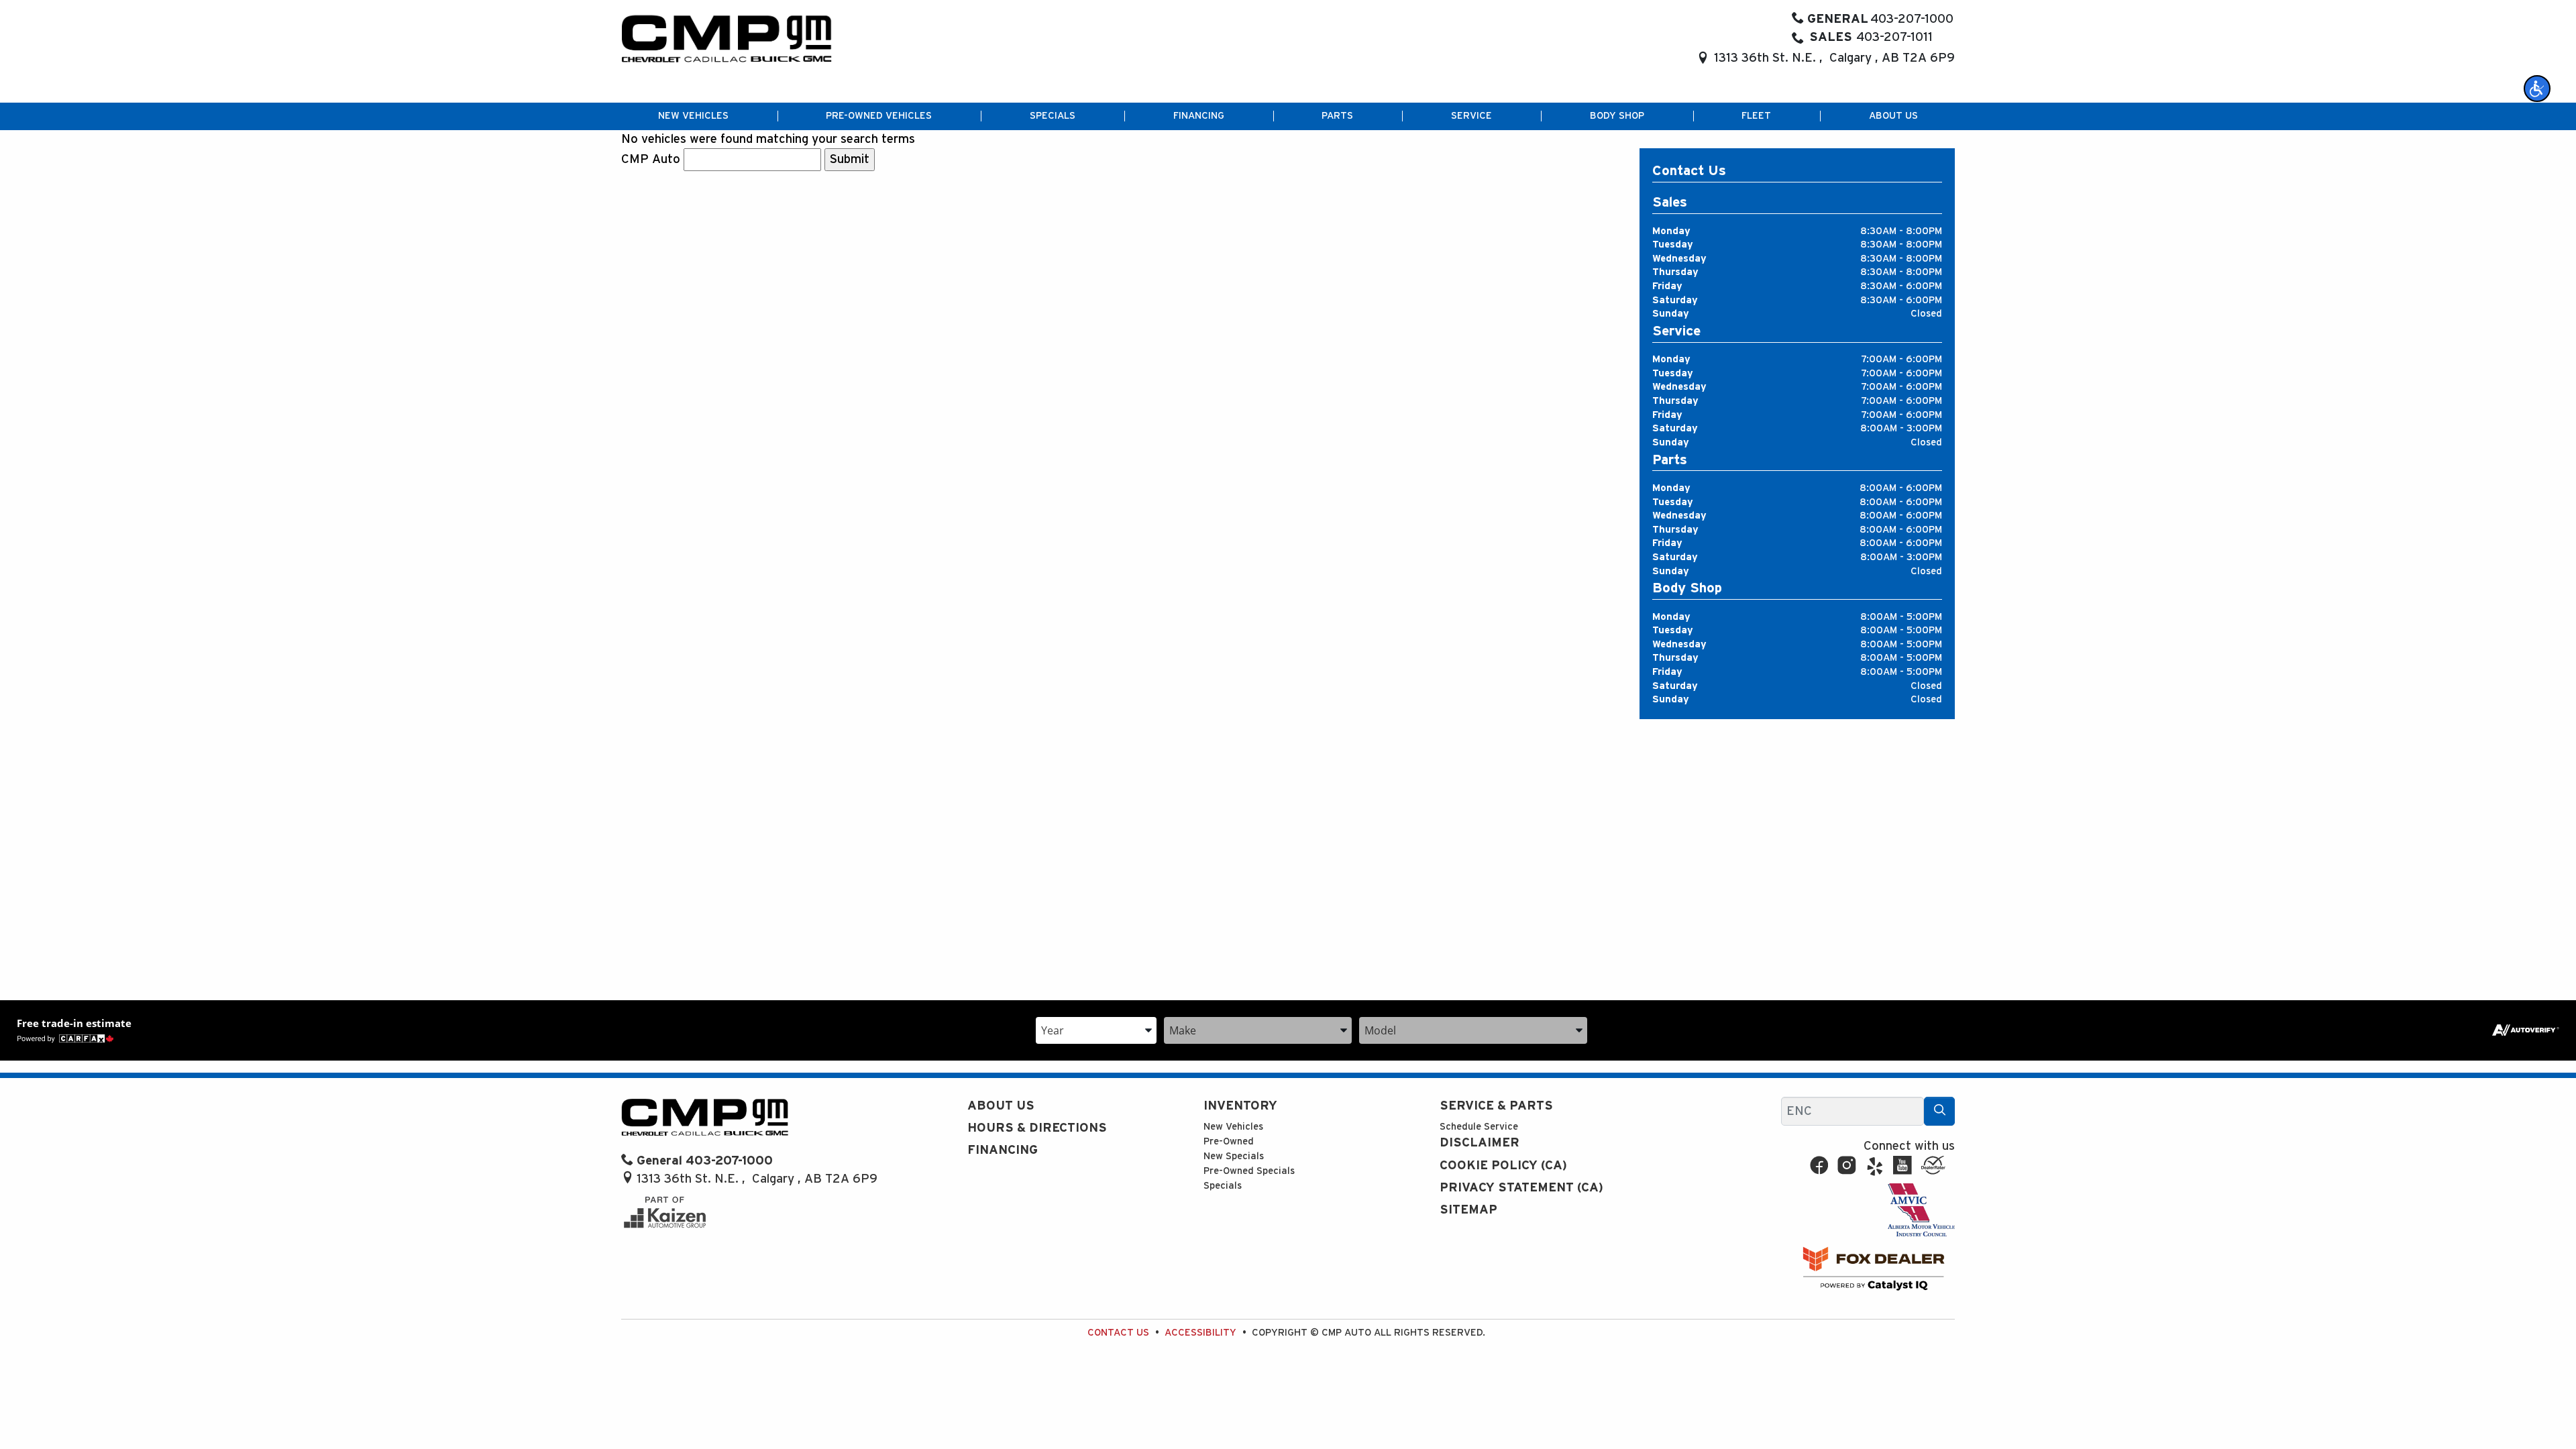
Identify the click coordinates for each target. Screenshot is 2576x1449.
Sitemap (1468, 1210)
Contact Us (1118, 1333)
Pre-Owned (1229, 1141)
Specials (1223, 1186)
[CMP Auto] (727, 39)
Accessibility (1200, 1333)
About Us (1001, 1106)
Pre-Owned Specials (1249, 1171)
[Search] (1939, 1111)
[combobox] (1096, 1029)
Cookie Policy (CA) (1503, 1166)
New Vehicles (1233, 1127)
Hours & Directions (1037, 1128)
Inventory (1240, 1106)
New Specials (1234, 1156)
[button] (2537, 89)
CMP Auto (651, 159)
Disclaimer (1480, 1143)
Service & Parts (1496, 1106)
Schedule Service (1479, 1127)
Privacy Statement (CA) (1521, 1188)
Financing (1003, 1150)
